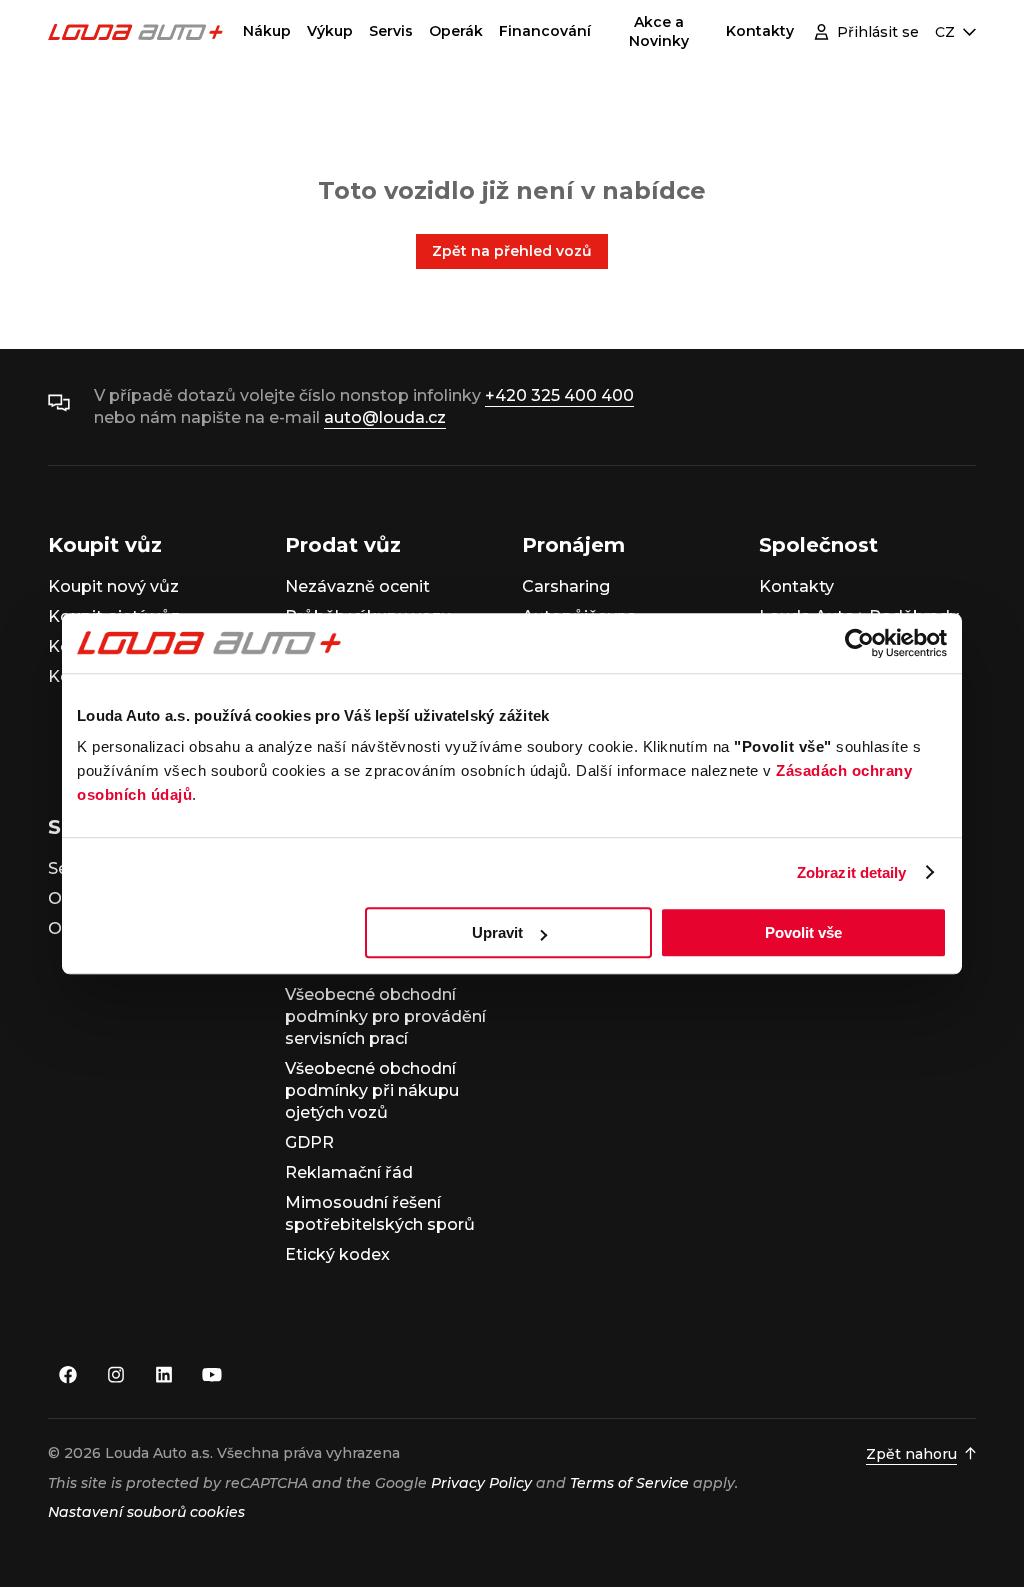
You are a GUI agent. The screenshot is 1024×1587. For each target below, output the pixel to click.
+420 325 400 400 (559, 395)
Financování (545, 31)
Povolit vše (803, 932)
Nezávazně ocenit (357, 586)
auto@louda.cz (385, 417)
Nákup (267, 31)
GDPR (309, 1142)
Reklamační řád (349, 1172)
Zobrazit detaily (852, 872)
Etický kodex (337, 1254)
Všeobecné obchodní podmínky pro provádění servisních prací (385, 1016)
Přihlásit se (878, 32)
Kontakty (760, 31)
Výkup (330, 31)
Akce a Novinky (659, 31)
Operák (456, 31)
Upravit (497, 932)
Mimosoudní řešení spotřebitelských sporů (380, 1213)
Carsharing (566, 586)
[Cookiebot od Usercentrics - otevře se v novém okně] (859, 643)
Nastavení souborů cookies (146, 1512)
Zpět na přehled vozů (512, 251)
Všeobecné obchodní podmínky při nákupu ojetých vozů (372, 1090)
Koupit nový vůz (113, 586)
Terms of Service (629, 1483)
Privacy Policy (481, 1483)
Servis (391, 31)
